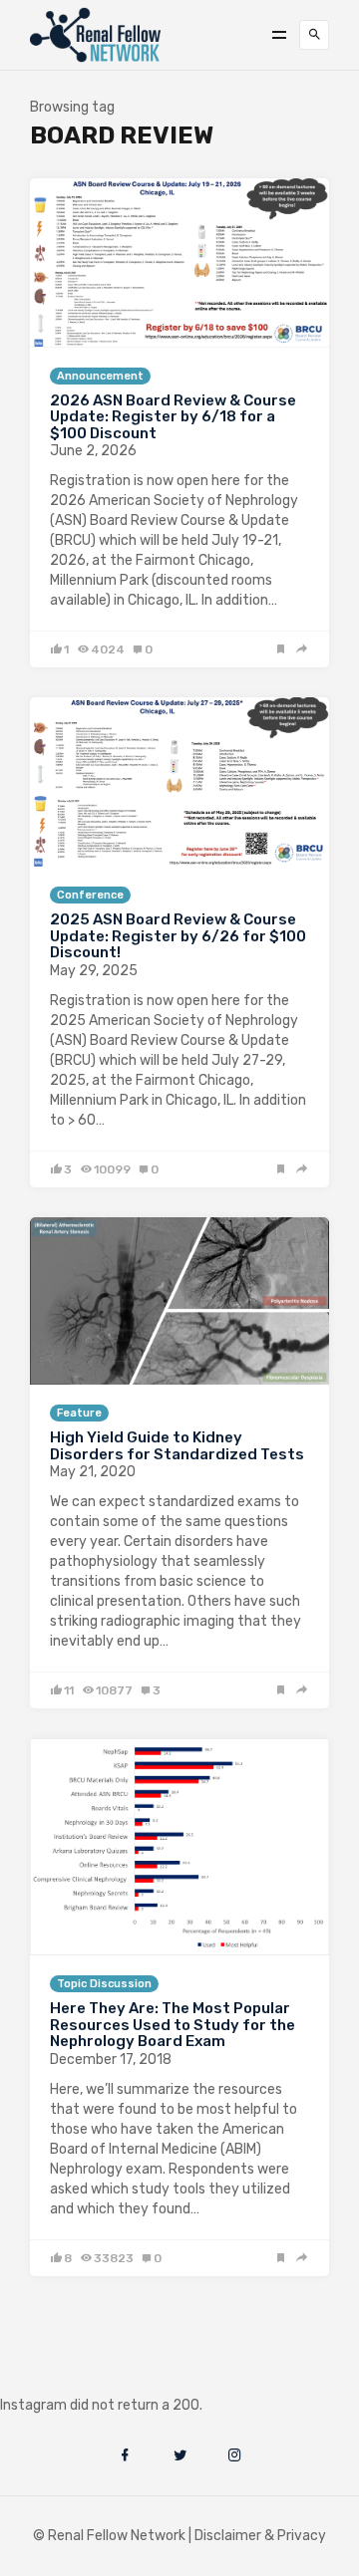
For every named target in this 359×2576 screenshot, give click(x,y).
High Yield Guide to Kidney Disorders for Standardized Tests (177, 1446)
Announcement (100, 376)
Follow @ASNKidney (118, 2375)
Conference (90, 895)
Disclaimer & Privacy (260, 2536)
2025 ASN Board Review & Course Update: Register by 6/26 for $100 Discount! (178, 936)
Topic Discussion (104, 1984)
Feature (79, 1413)
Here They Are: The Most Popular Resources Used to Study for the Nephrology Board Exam (173, 2025)
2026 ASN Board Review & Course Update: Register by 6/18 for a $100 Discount (173, 417)
